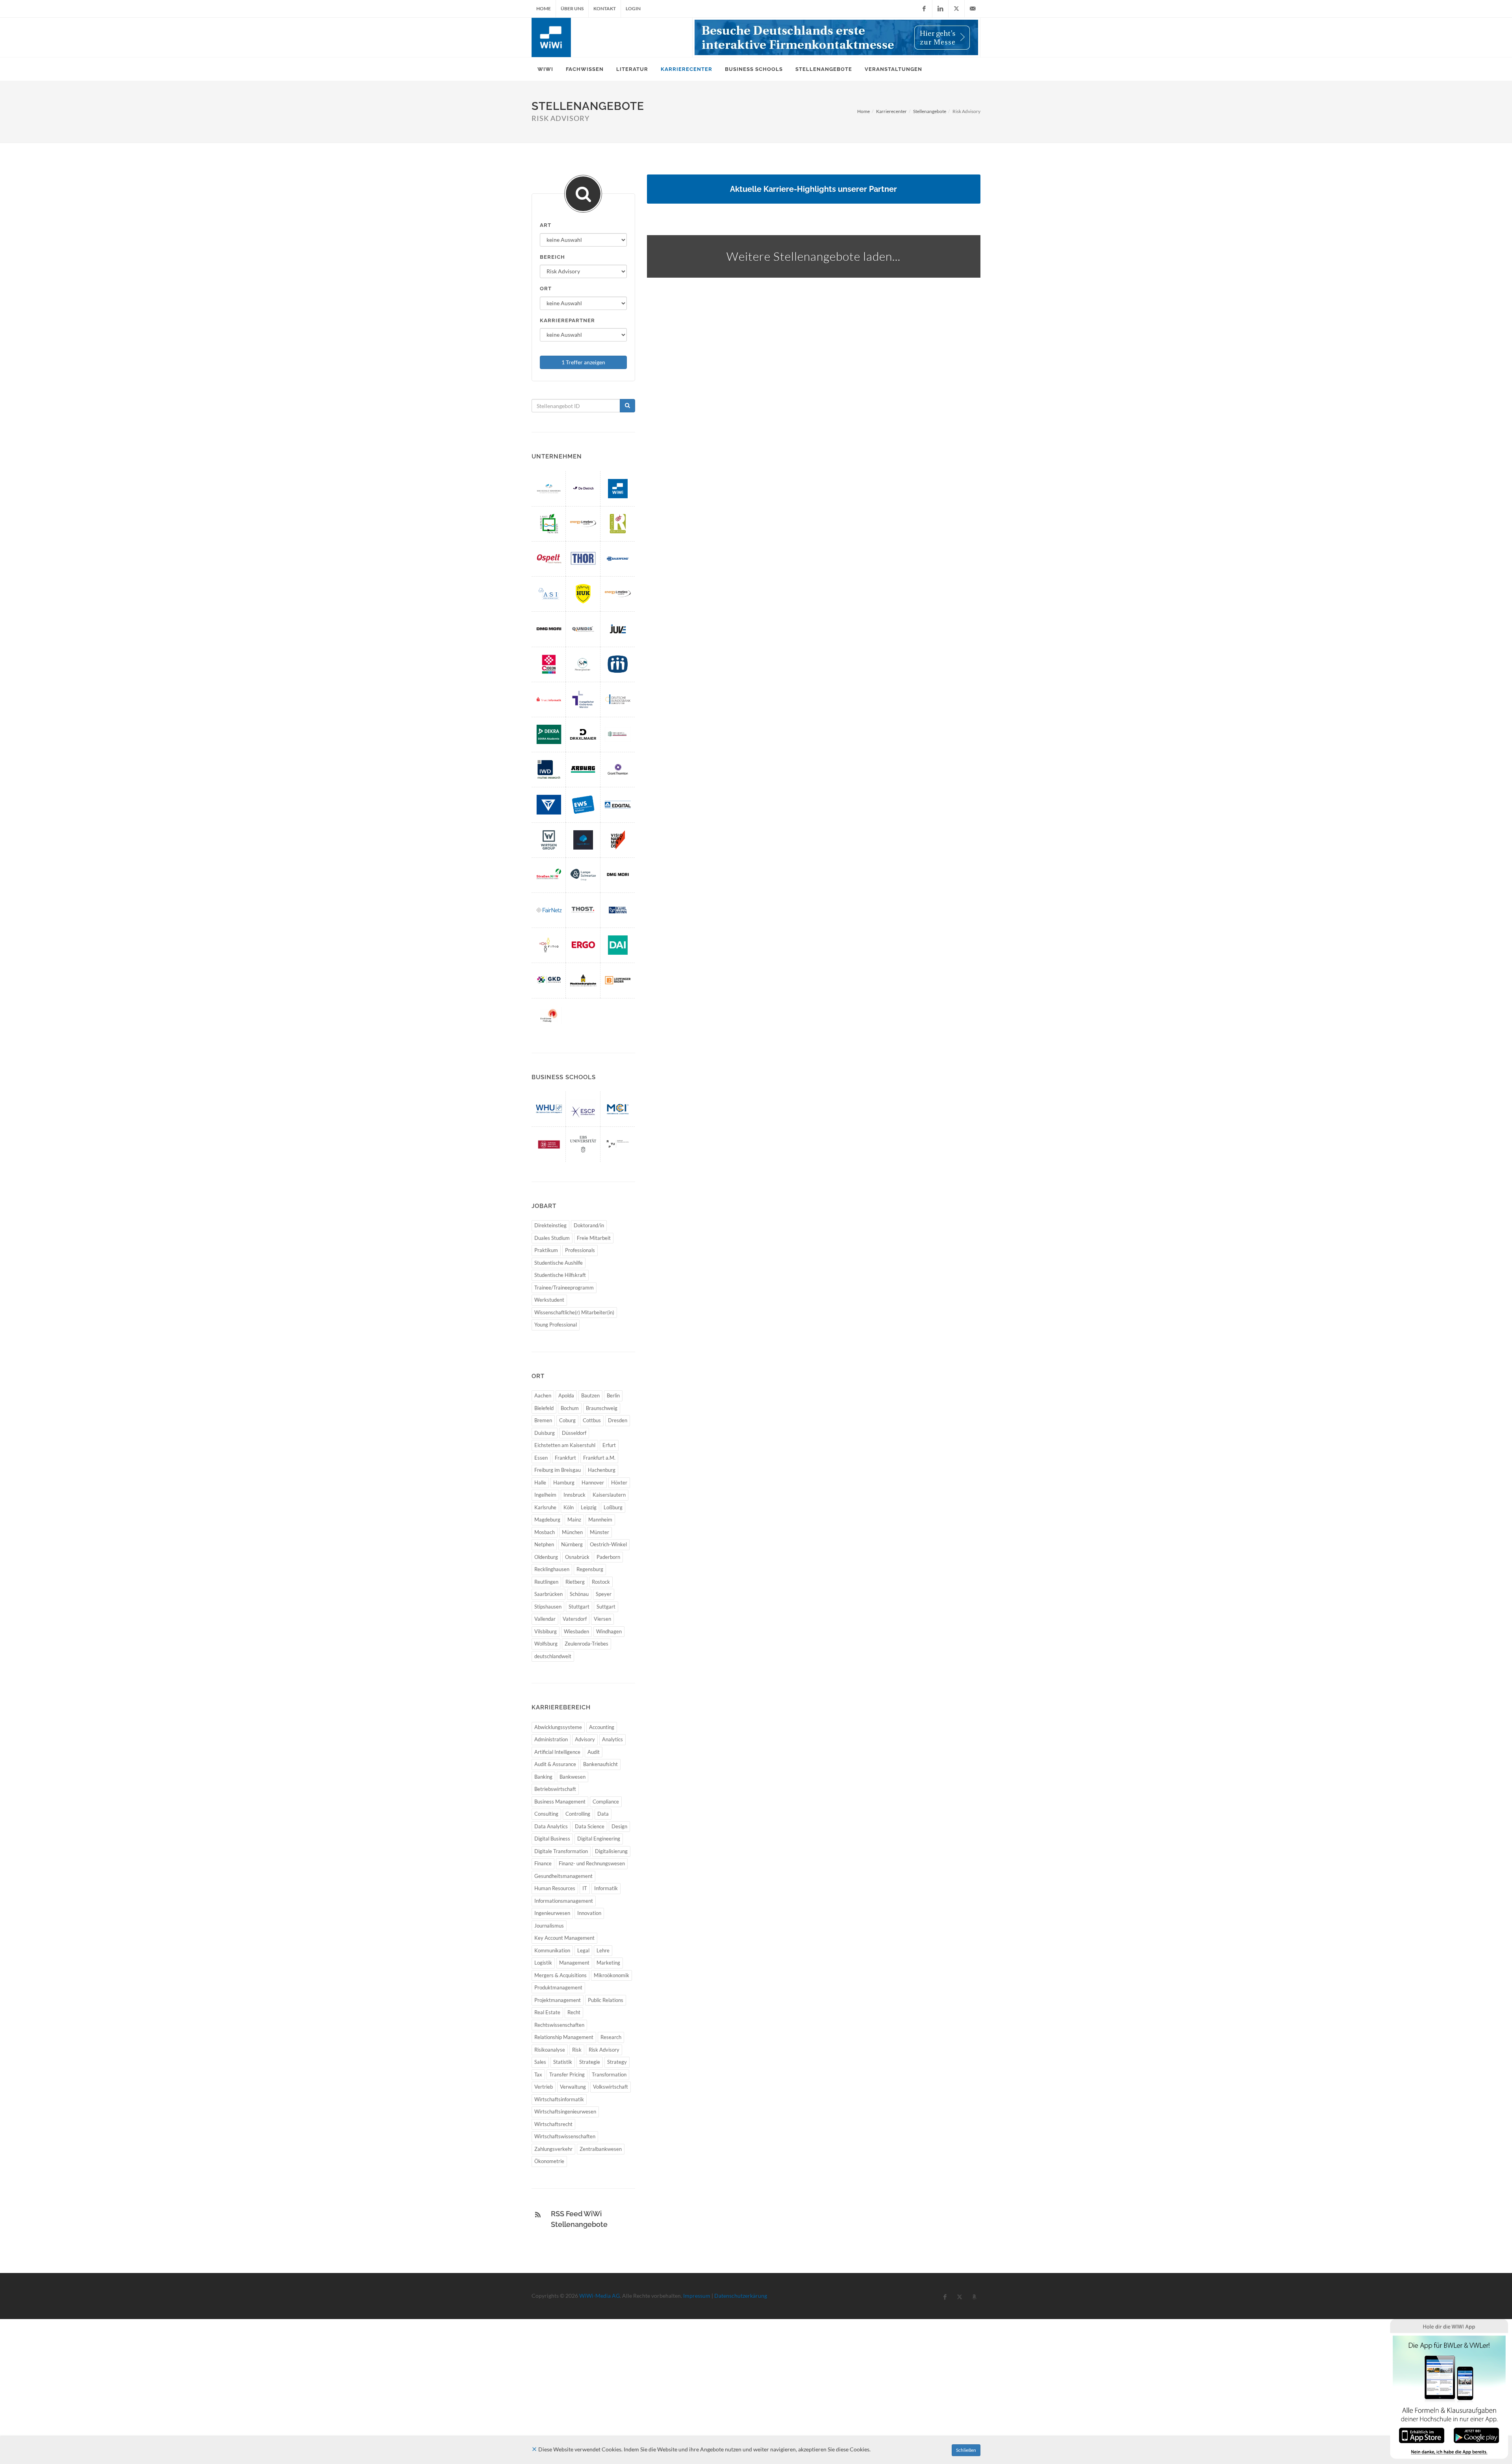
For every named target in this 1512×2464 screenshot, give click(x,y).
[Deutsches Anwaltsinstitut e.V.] (618, 945)
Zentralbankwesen (601, 2149)
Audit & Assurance (555, 1764)
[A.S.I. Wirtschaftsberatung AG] (549, 594)
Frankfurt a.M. (599, 1458)
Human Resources (555, 1888)
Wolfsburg (546, 1644)
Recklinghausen (552, 1569)
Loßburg (613, 1507)
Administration (551, 1739)
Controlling (578, 1814)
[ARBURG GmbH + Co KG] (583, 769)
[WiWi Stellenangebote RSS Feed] (538, 2215)
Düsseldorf (574, 1433)
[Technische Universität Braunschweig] (549, 1144)
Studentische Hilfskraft (560, 1275)
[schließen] (534, 2449)
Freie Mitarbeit (594, 1238)
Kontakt (605, 8)
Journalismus (549, 1926)
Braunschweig (602, 1408)
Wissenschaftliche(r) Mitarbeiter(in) (574, 1312)
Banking (543, 1777)
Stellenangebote (930, 111)
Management (574, 1963)
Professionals (580, 1250)
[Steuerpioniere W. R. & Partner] (583, 664)
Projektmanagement (558, 2000)
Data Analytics (551, 1826)
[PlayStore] (1476, 2435)
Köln (569, 1507)
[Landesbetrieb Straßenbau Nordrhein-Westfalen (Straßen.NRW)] (549, 875)
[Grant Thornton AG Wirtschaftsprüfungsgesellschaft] (618, 769)
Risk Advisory (604, 2050)
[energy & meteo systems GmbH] (583, 524)
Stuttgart (579, 1607)
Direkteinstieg (550, 1225)
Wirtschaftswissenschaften (565, 2136)
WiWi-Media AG (599, 2296)
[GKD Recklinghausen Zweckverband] (549, 980)
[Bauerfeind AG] (618, 559)
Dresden (618, 1420)
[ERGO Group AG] (583, 945)
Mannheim (600, 1520)
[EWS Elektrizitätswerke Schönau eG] (583, 804)
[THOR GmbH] (583, 559)
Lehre (603, 1950)
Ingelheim (545, 1495)
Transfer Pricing (567, 2074)
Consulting (546, 1814)
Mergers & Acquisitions (561, 1975)
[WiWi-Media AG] (618, 489)
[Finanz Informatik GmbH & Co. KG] (549, 699)
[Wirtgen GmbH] (549, 840)
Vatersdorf (575, 1619)
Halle (540, 1482)
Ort (546, 289)
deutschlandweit (553, 1656)
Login (633, 8)
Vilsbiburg (546, 1631)
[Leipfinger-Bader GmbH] (618, 980)
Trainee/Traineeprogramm (564, 1288)
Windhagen (609, 1631)
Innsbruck (574, 1495)
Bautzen (590, 1395)
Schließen (966, 2450)
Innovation (589, 1913)
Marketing (608, 1963)
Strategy (617, 2062)
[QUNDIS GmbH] (583, 629)
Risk (577, 2050)
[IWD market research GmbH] (549, 769)
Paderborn (608, 1557)
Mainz (574, 1520)
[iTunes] (1422, 2435)
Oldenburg (546, 1557)
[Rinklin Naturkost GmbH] (618, 524)
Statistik (563, 2062)
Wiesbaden (576, 1631)
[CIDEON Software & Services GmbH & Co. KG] (549, 664)
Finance (543, 1863)
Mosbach (545, 1532)
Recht (574, 2012)
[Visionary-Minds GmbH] (618, 840)
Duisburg (545, 1433)
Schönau (579, 1594)
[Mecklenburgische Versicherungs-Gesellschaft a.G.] (583, 980)
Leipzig (589, 1507)
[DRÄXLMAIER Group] (583, 734)
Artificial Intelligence (557, 1752)
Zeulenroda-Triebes (586, 1644)
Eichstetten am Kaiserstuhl (565, 1445)
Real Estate (547, 2012)
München (572, 1532)
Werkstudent (549, 1300)
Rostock (601, 1582)
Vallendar (545, 1619)
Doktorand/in (589, 1225)
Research (611, 2037)
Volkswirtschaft (611, 2087)
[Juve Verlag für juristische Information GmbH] (618, 629)
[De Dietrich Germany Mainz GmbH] (583, 489)
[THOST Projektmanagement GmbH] (583, 910)
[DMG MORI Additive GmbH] (549, 629)
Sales (540, 2062)
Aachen (543, 1395)
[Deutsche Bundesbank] (618, 699)
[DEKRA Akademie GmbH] (549, 734)
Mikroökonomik (611, 1975)
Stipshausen (548, 1607)
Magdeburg (547, 1520)
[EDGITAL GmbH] (618, 804)
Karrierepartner (567, 320)
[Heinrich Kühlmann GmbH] (618, 910)
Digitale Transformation (561, 1851)
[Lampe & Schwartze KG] (583, 875)
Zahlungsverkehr (553, 2149)
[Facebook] (924, 9)
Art (546, 225)
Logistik (543, 1963)
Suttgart (606, 1607)
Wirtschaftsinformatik (559, 2099)
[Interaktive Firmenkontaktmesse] (836, 37)
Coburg (567, 1420)
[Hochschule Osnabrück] (549, 489)
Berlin (613, 1395)
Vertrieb (544, 2087)
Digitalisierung (611, 1851)
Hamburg (564, 1482)
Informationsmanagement (564, 1901)
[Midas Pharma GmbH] (618, 664)
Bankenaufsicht (600, 1764)
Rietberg (575, 1582)
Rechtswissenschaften (559, 2025)
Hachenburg (602, 1470)
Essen (541, 1458)
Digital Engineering (599, 1839)
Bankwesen (573, 1777)
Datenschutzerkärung (741, 2296)
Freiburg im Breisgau (558, 1470)
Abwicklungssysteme (558, 1727)
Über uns (572, 8)
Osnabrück (577, 1557)
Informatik (606, 1888)
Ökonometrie (549, 2161)
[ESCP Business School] (583, 1109)
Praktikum (546, 1250)
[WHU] (549, 1109)
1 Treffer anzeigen (583, 362)
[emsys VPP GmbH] (618, 594)
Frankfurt (565, 1458)
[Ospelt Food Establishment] (549, 559)
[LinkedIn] (940, 9)
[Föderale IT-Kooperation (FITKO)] (549, 945)
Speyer (604, 1594)
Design (619, 1826)
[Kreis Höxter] (549, 524)
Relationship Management (564, 2037)
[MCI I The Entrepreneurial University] (618, 1109)
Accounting (602, 1727)
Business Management (560, 1802)
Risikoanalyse (550, 2050)
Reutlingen (546, 1582)
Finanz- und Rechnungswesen (592, 1863)
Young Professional (556, 1325)
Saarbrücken (548, 1594)
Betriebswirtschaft (555, 1789)
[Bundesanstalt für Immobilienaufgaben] (618, 734)
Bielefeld (544, 1408)
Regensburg (590, 1569)
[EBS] (583, 1144)
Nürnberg (572, 1544)
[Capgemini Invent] (583, 840)
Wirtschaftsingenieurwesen (565, 2111)
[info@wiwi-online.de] (973, 9)
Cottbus (592, 1420)
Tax (538, 2074)
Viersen (602, 1619)
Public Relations (606, 2000)
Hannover (593, 1482)
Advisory (585, 1739)
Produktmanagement (558, 1987)
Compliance (606, 1802)
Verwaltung (573, 2087)
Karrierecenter (891, 111)
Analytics (612, 1739)
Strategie (590, 2062)
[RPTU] (618, 1144)
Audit (594, 1752)
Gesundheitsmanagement (563, 1876)
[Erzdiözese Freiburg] (549, 1016)
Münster (599, 1532)
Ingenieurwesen (552, 1913)
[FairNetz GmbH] (549, 910)
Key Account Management (564, 1938)
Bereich (552, 257)
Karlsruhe (545, 1507)
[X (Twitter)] (956, 9)
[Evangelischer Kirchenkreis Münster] (583, 699)
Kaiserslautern (609, 1495)
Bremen (543, 1420)
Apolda (566, 1395)
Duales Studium (552, 1238)
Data (603, 1814)
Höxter (619, 1482)
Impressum (697, 2296)
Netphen (544, 1544)
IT (585, 1888)
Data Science (590, 1826)
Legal (583, 1950)
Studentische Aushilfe (559, 1263)
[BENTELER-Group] (549, 804)
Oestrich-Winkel (608, 1544)
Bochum (570, 1408)
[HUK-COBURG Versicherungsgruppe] (583, 594)
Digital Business (552, 1839)
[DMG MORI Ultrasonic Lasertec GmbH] (618, 875)
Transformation (609, 2074)
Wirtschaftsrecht (553, 2124)
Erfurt (609, 1445)
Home (544, 8)
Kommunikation (552, 1950)
